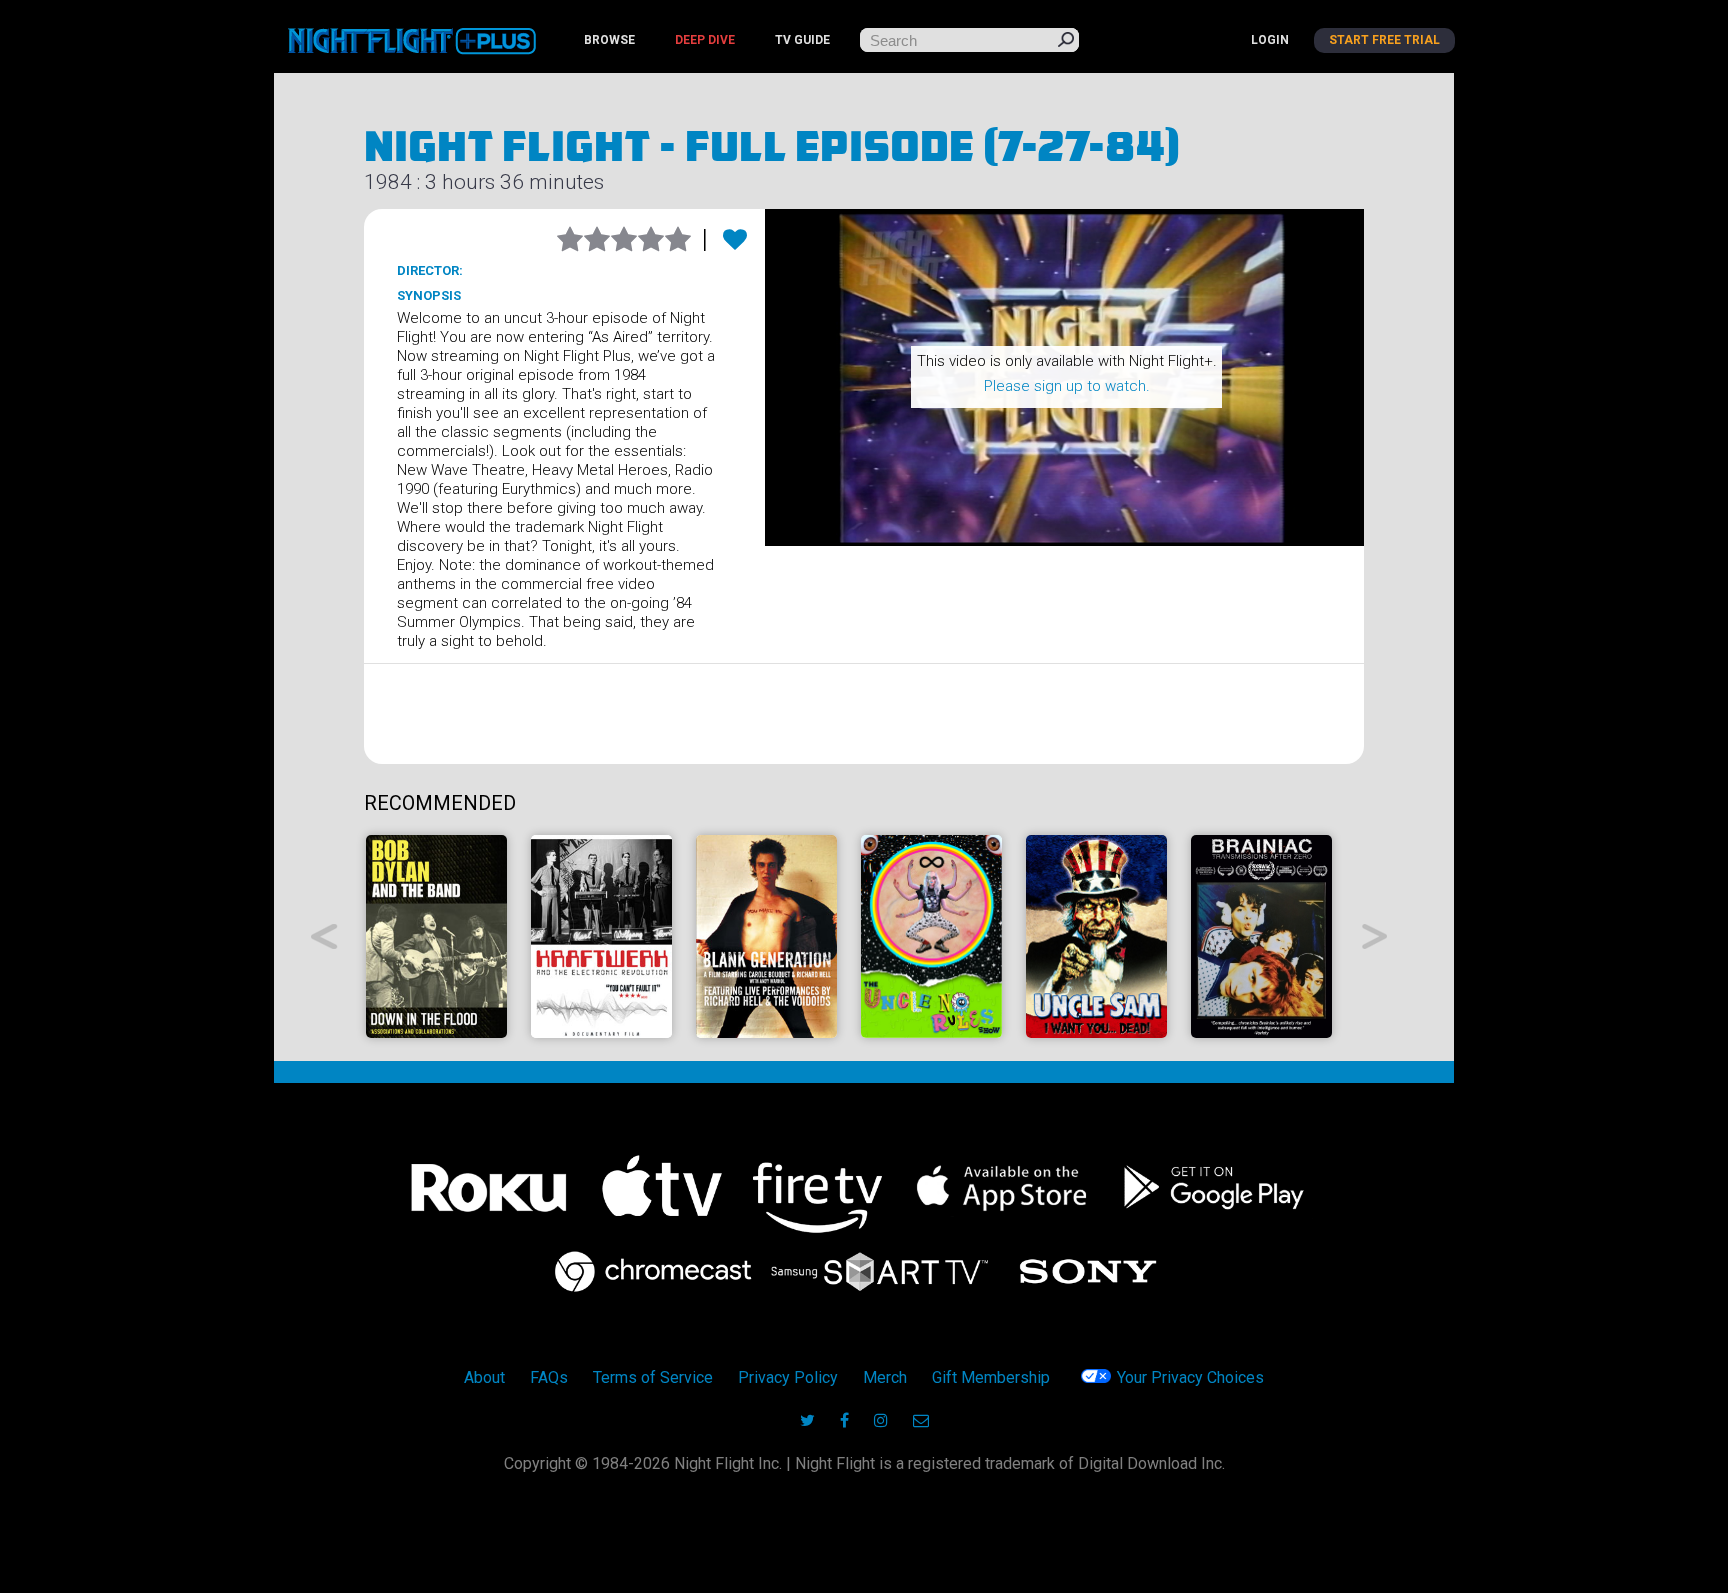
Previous (324, 936)
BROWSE (609, 40)
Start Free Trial (1384, 40)
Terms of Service (653, 1377)
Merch (885, 1377)
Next (1375, 936)
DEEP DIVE (705, 40)
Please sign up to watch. (1067, 386)
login (1270, 40)
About (484, 1377)
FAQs (549, 1377)
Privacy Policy (788, 1377)
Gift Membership (991, 1377)
